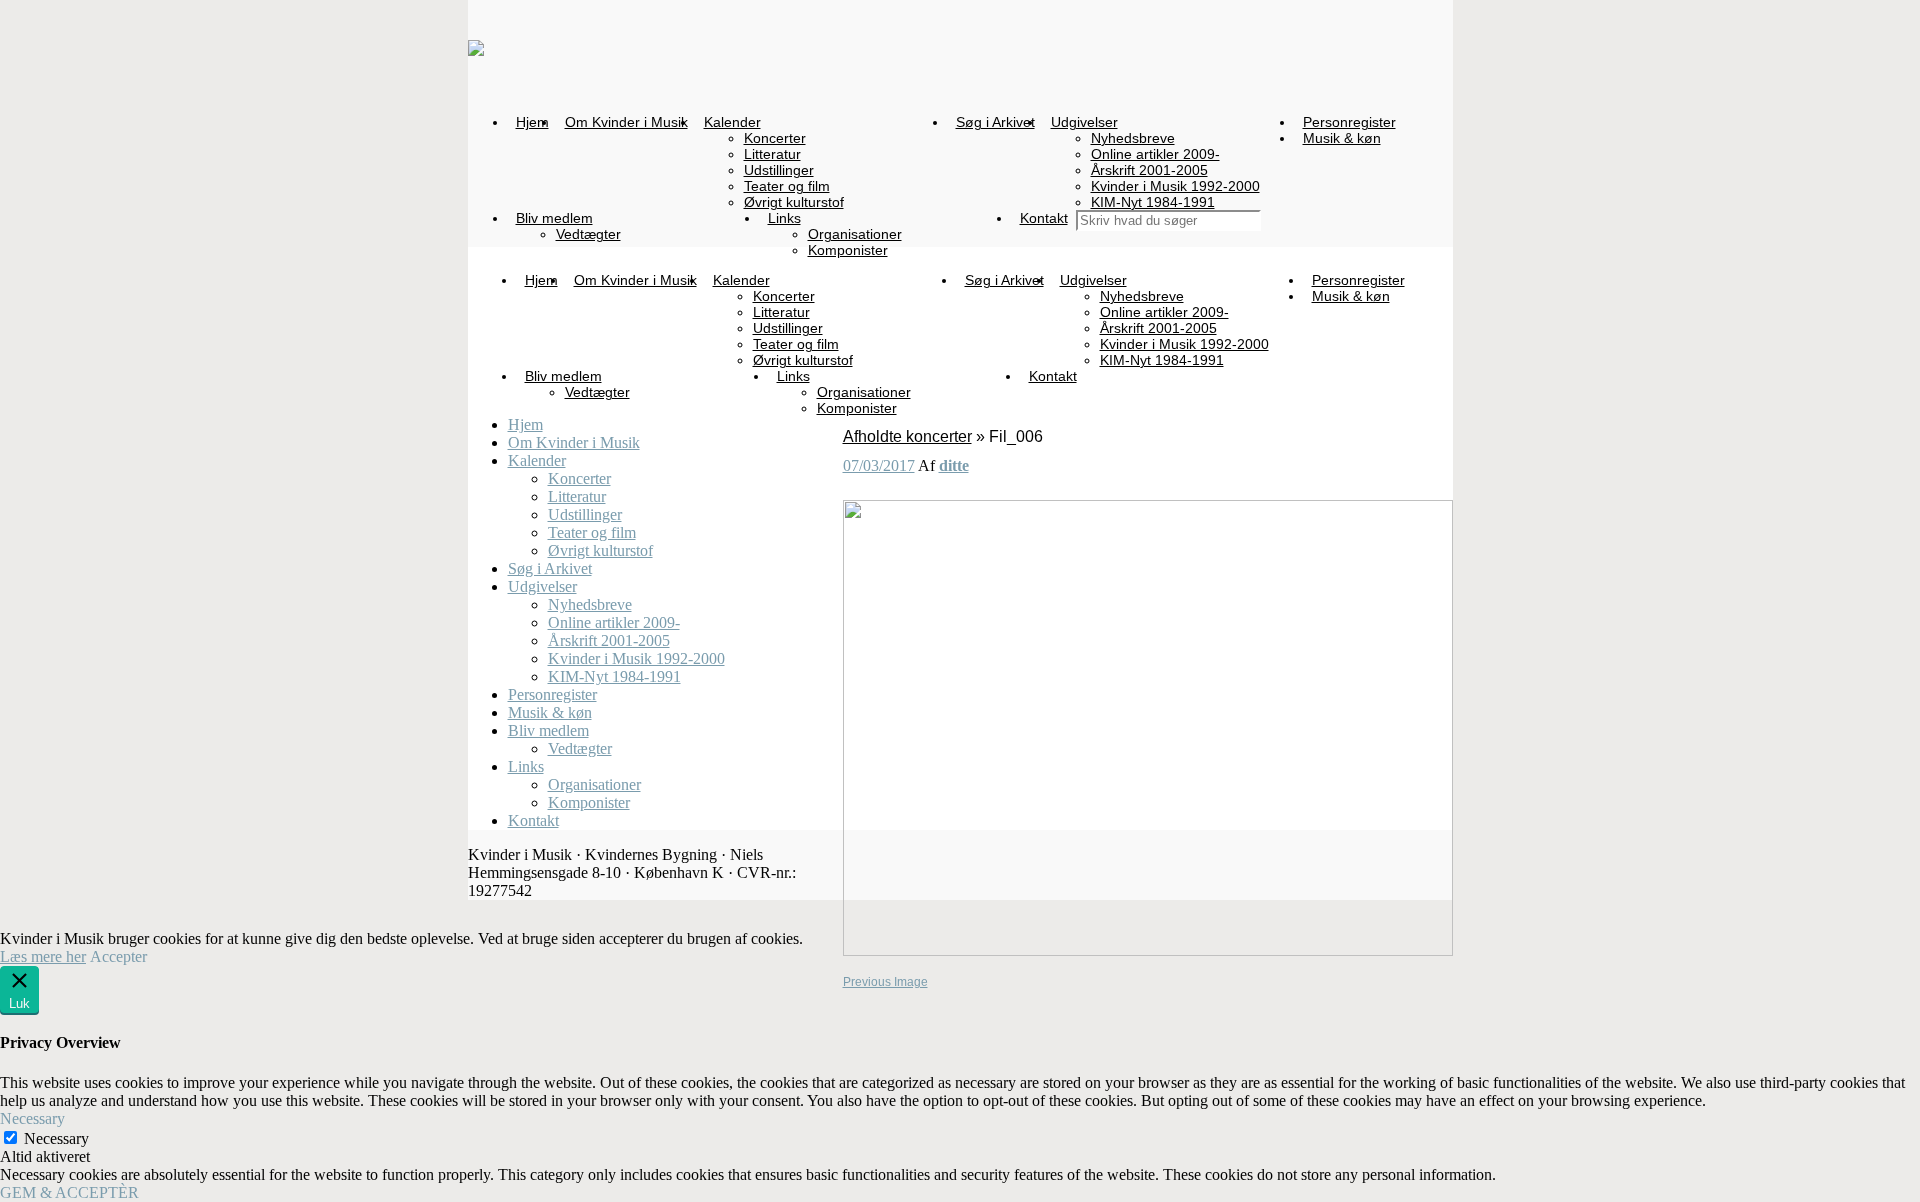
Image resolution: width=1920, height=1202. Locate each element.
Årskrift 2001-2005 (609, 640)
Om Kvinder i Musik (574, 442)
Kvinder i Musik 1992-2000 (636, 658)
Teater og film (592, 532)
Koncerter (579, 478)
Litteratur (577, 496)
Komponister (589, 802)
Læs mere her (43, 956)
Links (526, 766)
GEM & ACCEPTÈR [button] (69, 1192)
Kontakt (533, 820)
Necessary (56, 1138)
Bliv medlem (548, 730)
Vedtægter (580, 748)
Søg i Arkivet (550, 568)
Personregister (552, 694)
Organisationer (594, 784)
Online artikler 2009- (614, 622)
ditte (954, 465)
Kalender (537, 460)
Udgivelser (542, 586)
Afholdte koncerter (907, 436)
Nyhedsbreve (590, 604)
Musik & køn (550, 712)
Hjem (525, 424)
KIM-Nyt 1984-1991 (614, 676)
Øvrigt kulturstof (600, 550)
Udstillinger (585, 514)
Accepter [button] (118, 956)
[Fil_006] (1148, 952)
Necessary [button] (32, 1118)
